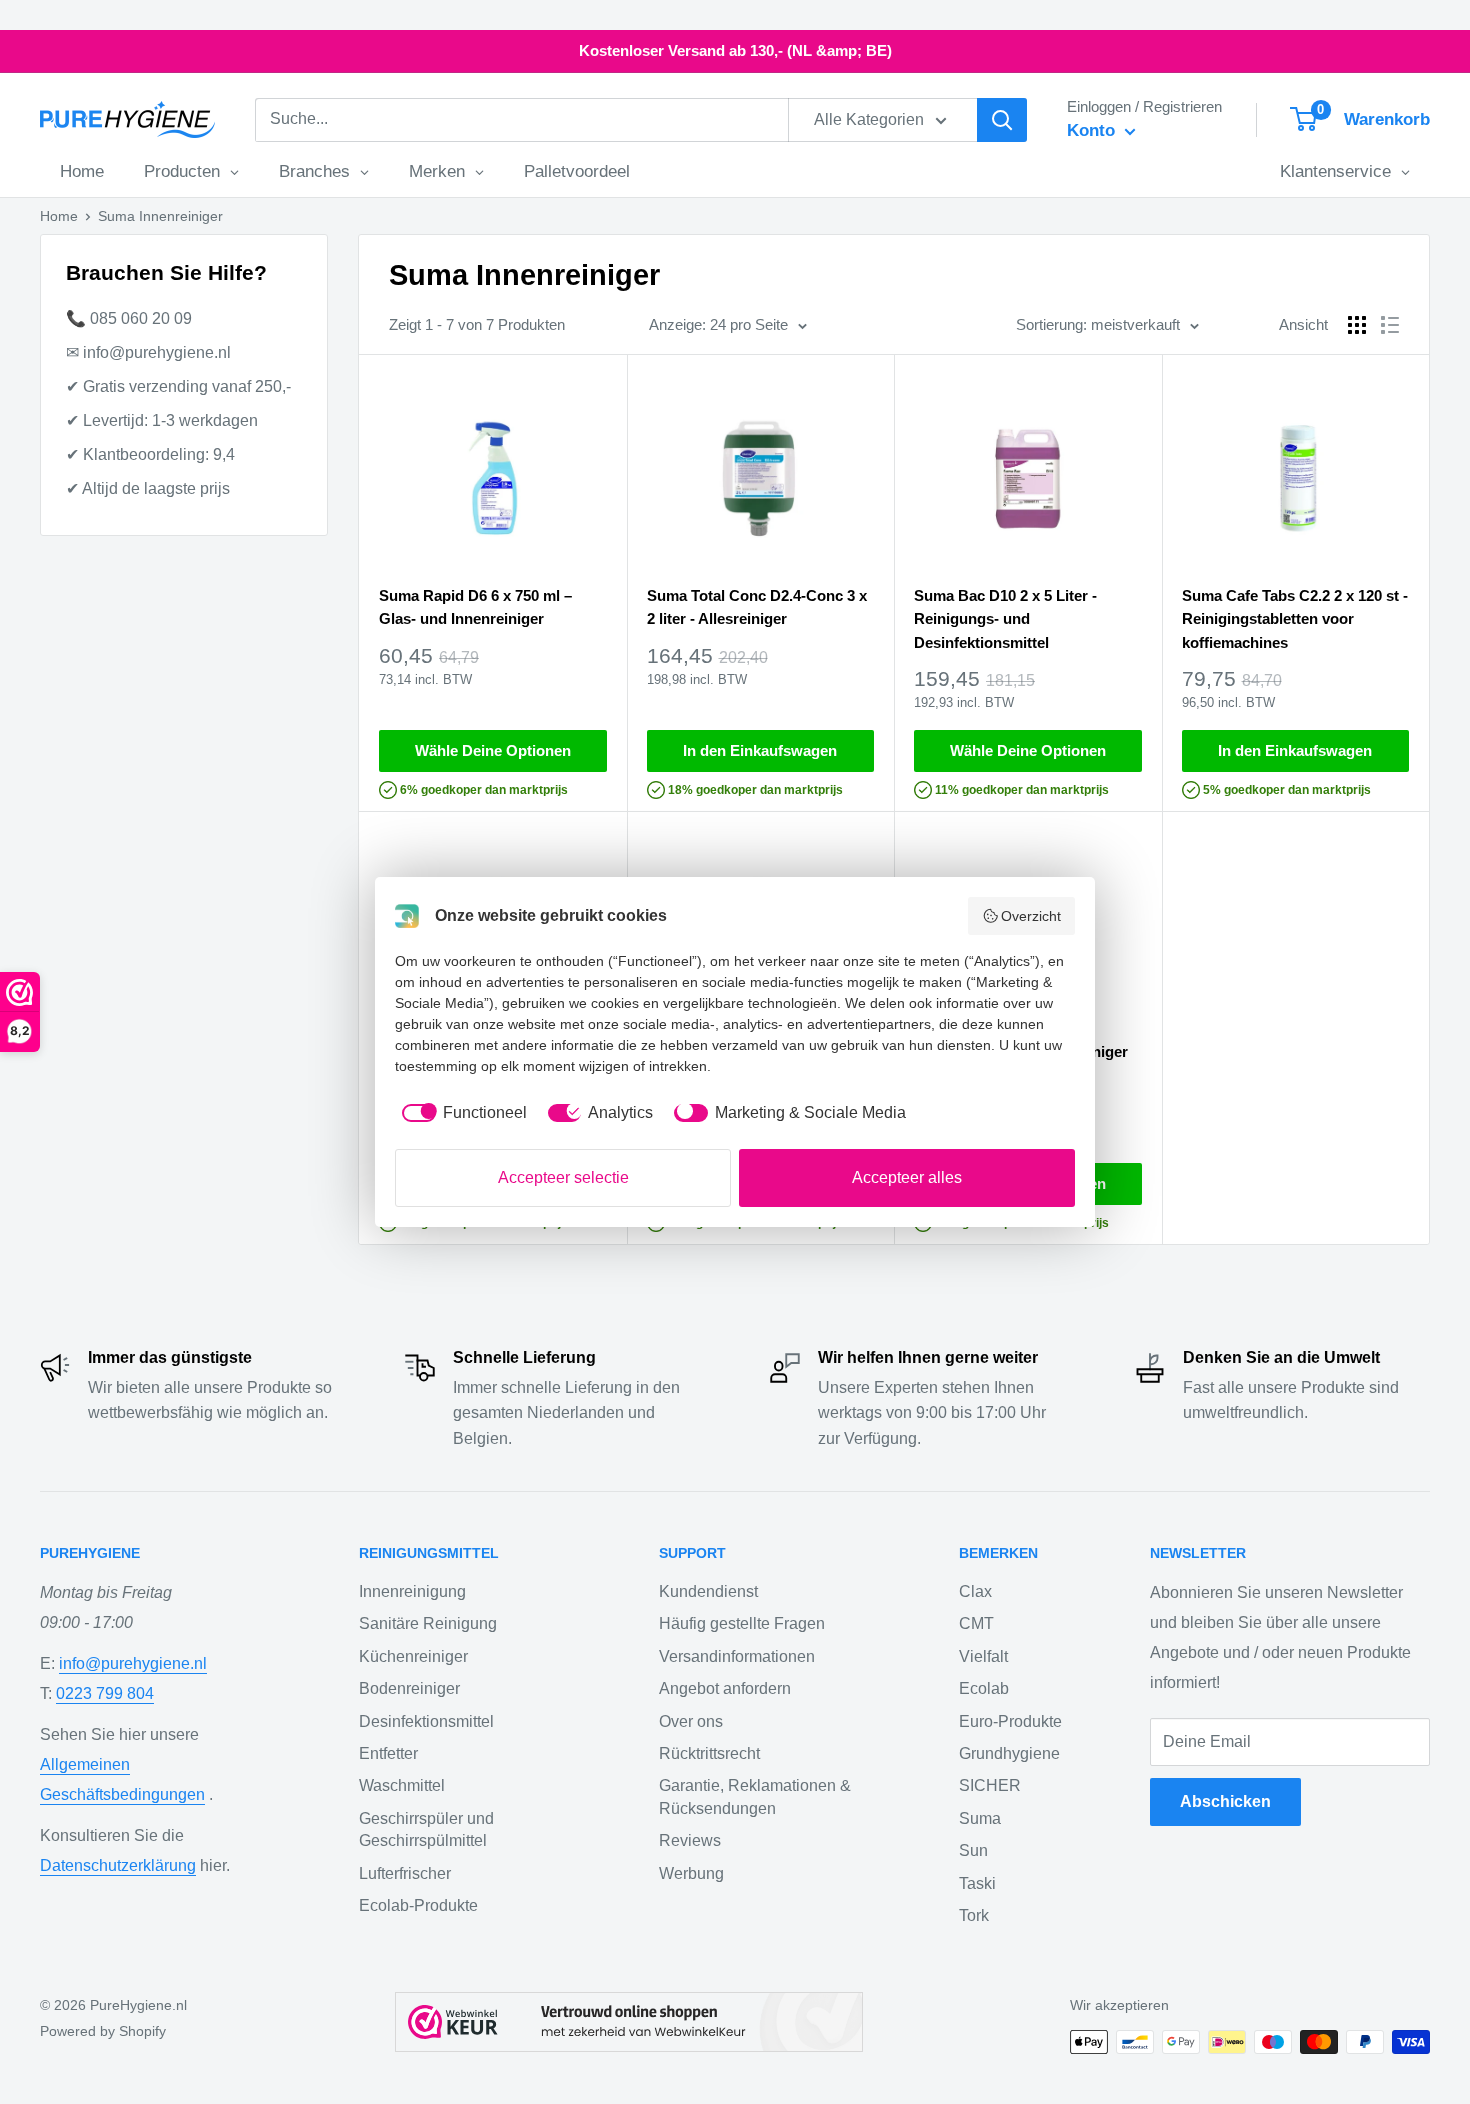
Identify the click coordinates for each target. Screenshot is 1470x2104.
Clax (975, 1591)
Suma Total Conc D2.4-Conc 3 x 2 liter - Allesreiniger (757, 607)
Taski (977, 1883)
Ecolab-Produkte (418, 1905)
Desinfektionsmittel (426, 1721)
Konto (1093, 130)
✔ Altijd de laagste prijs (148, 488)
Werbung (691, 1873)
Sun (973, 1850)
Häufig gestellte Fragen (742, 1623)
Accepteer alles (907, 1177)
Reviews (690, 1840)
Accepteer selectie (563, 1177)
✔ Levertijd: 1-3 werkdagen (162, 420)
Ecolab (984, 1688)
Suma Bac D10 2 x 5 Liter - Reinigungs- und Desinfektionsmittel (1005, 619)
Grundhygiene (1009, 1753)
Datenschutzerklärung (118, 1865)
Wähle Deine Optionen (493, 750)
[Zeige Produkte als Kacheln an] (1357, 325)
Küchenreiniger (413, 1656)
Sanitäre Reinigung (428, 1623)
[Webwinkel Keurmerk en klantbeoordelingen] (629, 2022)
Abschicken (1225, 1801)
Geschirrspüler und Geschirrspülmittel (426, 1829)
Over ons (691, 1721)
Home (59, 216)
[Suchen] (1002, 120)
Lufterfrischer (405, 1873)
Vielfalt (983, 1656)
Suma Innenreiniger (160, 216)
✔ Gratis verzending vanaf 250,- (178, 386)
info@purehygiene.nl (133, 1663)
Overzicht (1031, 916)
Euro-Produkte (1010, 1721)
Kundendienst (708, 1591)
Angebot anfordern (725, 1688)
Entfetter (388, 1753)
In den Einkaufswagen (760, 750)
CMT (976, 1623)
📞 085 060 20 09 (129, 318)
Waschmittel (402, 1785)
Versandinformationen (737, 1656)
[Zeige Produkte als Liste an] (1390, 325)
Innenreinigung (412, 1591)
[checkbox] (461, 1113)
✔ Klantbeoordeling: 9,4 (150, 454)
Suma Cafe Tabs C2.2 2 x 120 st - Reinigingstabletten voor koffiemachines (1295, 619)
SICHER (990, 1785)
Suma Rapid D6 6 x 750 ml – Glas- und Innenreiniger (475, 607)
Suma (980, 1818)
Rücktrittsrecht (709, 1753)
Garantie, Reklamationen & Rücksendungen (755, 1796)
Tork (974, 1915)
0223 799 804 (105, 1693)
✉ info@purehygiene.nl (148, 352)
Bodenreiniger (409, 1688)
